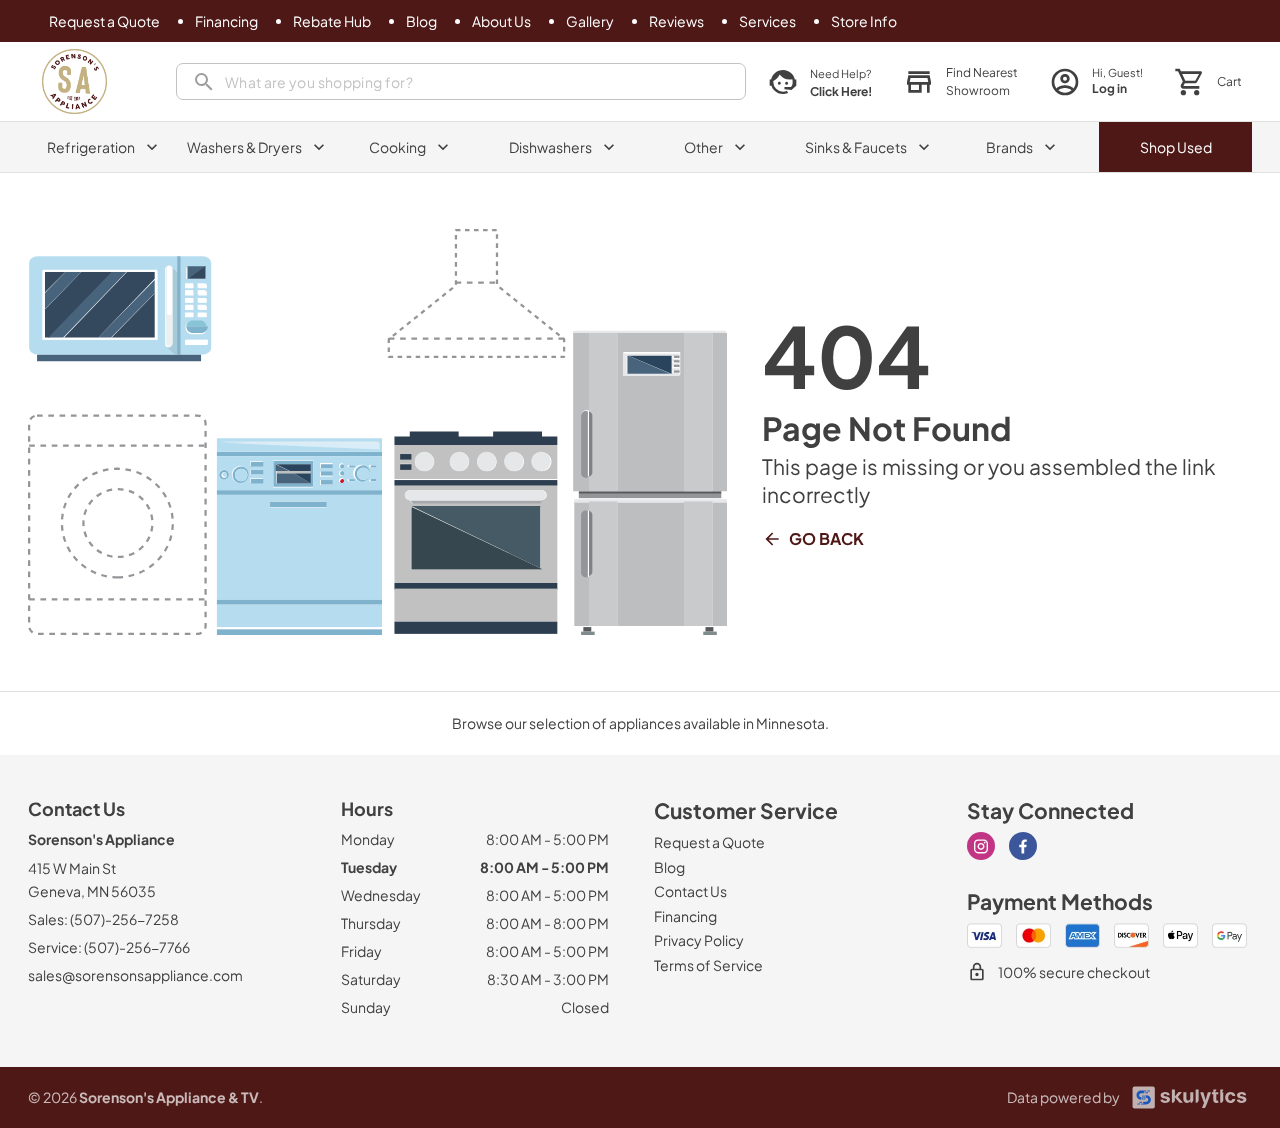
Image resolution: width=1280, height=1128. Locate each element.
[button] (961, 82)
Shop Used (1176, 147)
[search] (461, 81)
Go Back (826, 538)
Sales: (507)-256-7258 (103, 919)
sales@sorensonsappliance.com (135, 975)
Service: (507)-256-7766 (109, 947)
